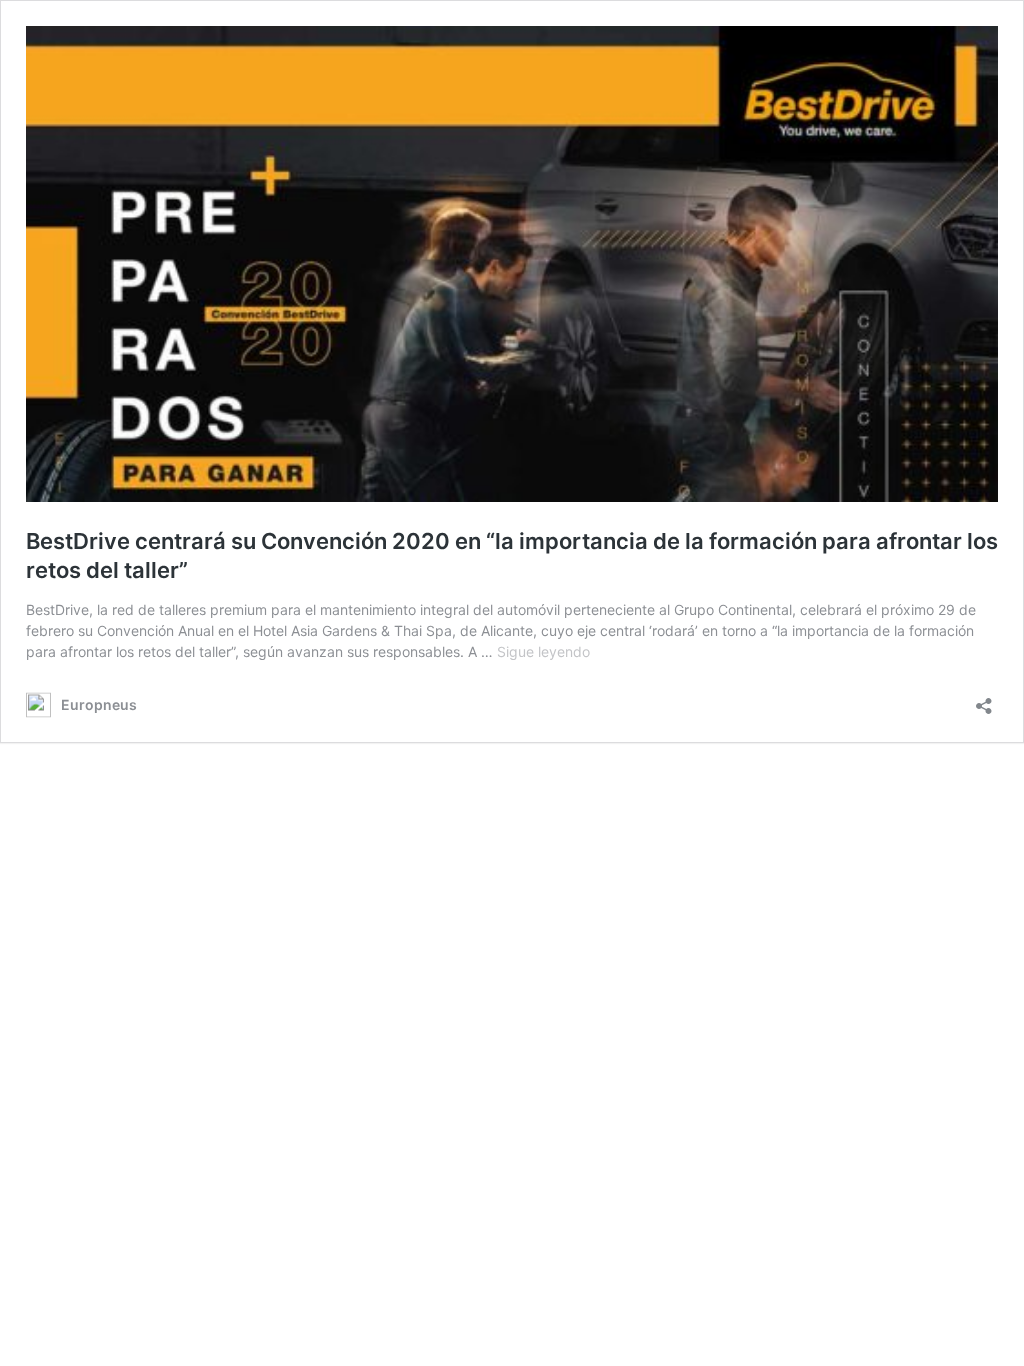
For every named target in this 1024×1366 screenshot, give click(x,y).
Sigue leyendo (543, 651)
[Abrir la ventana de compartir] (984, 699)
